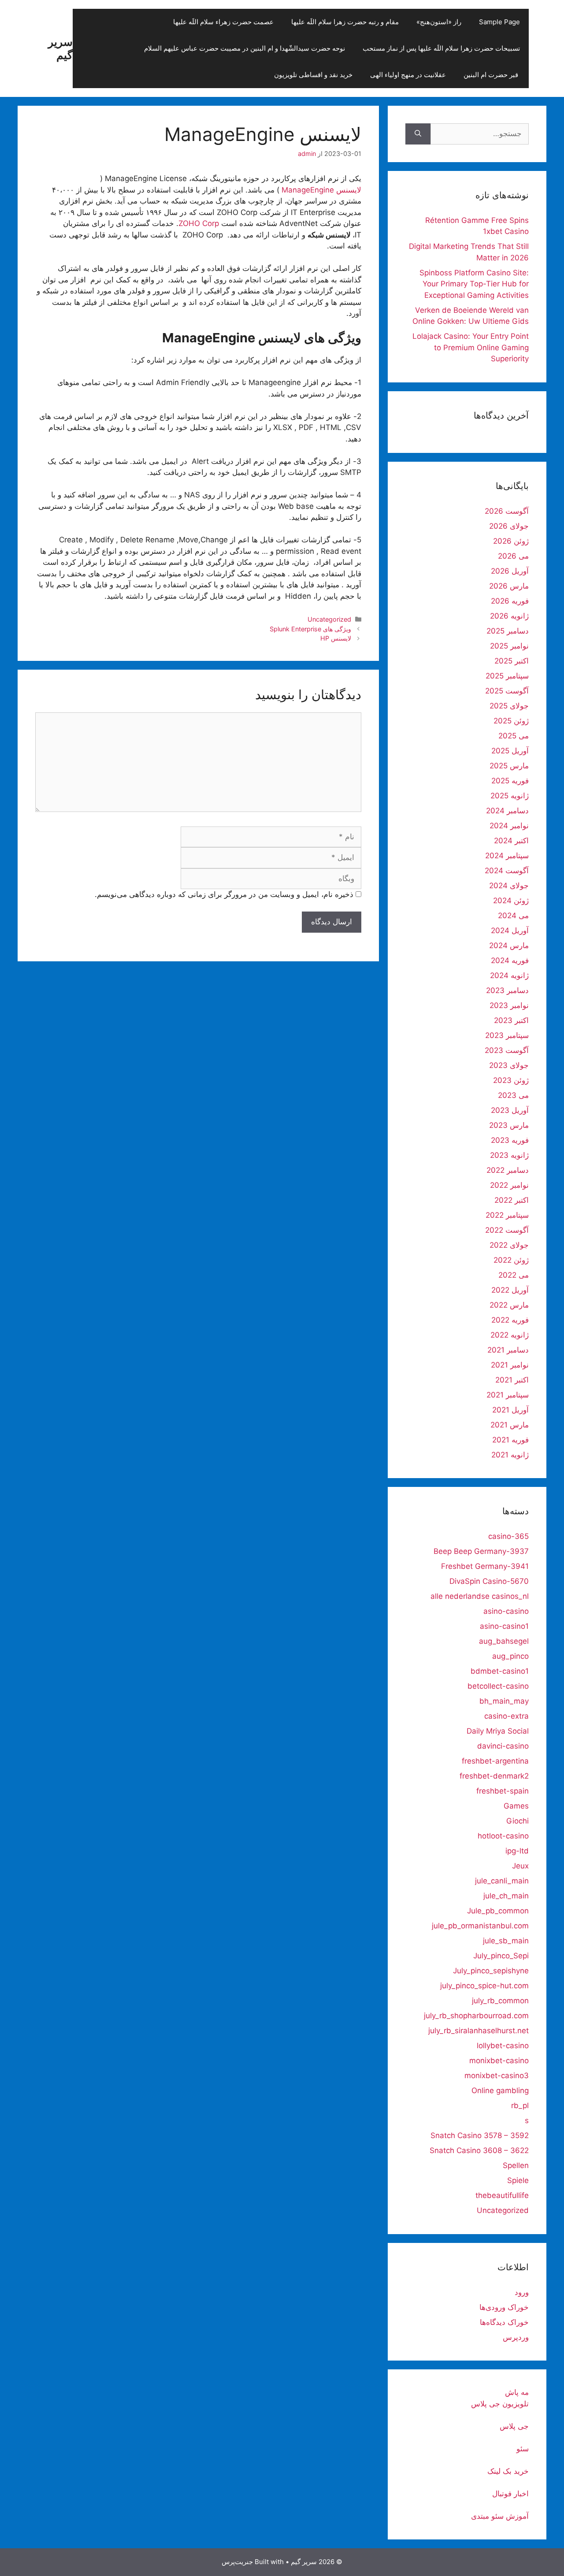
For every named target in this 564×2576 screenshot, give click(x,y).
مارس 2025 (509, 766)
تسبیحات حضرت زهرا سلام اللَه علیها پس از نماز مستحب (441, 48)
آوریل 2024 (510, 930)
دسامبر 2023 (507, 990)
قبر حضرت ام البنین (492, 75)
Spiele (518, 2180)
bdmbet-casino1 (500, 1671)
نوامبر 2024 (509, 826)
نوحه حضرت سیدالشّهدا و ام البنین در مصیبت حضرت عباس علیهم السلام (245, 48)
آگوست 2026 (507, 511)
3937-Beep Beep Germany (481, 1551)
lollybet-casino (503, 2046)
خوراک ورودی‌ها (504, 2307)
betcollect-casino (498, 1686)
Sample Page (499, 22)
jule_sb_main (506, 1941)
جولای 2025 (509, 706)
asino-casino (506, 1611)
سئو (523, 2449)
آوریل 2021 (510, 1410)
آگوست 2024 (507, 871)
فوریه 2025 (510, 781)
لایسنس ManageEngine (321, 190)
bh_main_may (504, 1701)
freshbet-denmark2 (494, 1776)
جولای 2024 (509, 886)
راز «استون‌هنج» (439, 22)
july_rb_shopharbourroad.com (476, 2016)
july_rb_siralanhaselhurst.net (479, 2031)
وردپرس (516, 2337)
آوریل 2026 (510, 571)
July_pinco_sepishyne (491, 1971)
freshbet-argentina (495, 1761)
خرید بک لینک (508, 2471)
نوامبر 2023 (509, 1005)
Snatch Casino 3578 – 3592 (480, 2135)
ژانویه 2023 (509, 1155)
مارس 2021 (510, 1425)
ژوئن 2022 (511, 1260)
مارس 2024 (509, 945)
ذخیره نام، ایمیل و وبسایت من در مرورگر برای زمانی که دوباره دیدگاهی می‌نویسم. (224, 894)
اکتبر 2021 (512, 1380)
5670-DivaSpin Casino (489, 1581)
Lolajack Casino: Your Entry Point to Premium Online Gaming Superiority (471, 347)
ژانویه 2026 (509, 616)
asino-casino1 (504, 1626)
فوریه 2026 (510, 601)
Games (516, 1806)
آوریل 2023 (510, 1110)
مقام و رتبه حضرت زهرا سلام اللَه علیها (345, 22)
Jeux (520, 1866)
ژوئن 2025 (511, 721)
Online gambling (500, 2090)
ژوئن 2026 (511, 541)
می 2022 (514, 1275)
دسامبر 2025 (508, 631)
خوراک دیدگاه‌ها (504, 2322)
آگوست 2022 (507, 1230)
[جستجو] (418, 134)
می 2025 (514, 736)
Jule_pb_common (498, 1911)
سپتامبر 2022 (507, 1215)
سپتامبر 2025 (507, 676)
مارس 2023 (509, 1125)
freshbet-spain (503, 1791)
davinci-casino (503, 1746)
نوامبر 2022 (509, 1185)
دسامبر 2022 (508, 1170)
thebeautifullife (502, 2195)
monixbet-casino (499, 2061)
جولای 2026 (509, 526)
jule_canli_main (502, 1881)
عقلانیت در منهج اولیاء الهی (408, 75)
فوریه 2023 (510, 1140)
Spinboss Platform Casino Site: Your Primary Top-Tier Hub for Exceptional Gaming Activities (474, 284)
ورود (522, 2292)
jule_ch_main (506, 1896)
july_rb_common (500, 2001)
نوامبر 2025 (509, 646)
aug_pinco (510, 1656)
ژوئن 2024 (511, 901)
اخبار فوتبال (510, 2494)
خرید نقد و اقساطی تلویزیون (313, 75)
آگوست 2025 (507, 691)
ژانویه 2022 (510, 1335)
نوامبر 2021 (510, 1365)
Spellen (516, 2165)
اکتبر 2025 (512, 661)
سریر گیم (60, 48)
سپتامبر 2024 (507, 856)
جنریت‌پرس (237, 2562)
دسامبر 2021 (508, 1350)
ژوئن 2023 (511, 1080)
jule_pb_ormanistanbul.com (480, 1926)
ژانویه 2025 (510, 796)
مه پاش (517, 2392)
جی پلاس (514, 2426)
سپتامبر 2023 (507, 1035)
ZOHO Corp (199, 223)
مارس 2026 (509, 586)
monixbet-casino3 (497, 2076)
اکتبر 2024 (511, 841)
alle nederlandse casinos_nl (480, 1596)
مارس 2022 (509, 1305)
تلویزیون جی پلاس (500, 2404)
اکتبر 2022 (512, 1200)
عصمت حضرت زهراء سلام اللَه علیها (223, 22)
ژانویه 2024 (509, 975)
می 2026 (513, 556)
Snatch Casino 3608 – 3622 (479, 2150)
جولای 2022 (509, 1245)
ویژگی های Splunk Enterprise (310, 629)
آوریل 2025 (510, 751)
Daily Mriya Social (498, 1731)
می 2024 (513, 915)
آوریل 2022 (510, 1290)
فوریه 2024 (510, 960)
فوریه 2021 (510, 1440)
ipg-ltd (517, 1851)
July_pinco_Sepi (501, 1956)
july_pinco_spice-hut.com (484, 1986)
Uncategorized (329, 619)
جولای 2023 (509, 1065)
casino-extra (506, 1716)
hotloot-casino (503, 1836)
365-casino (508, 1536)
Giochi (518, 1821)
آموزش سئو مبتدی (500, 2516)
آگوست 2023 (507, 1050)
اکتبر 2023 (511, 1020)
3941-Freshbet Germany (485, 1566)
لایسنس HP (336, 638)
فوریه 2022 (510, 1320)
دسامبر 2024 (507, 811)
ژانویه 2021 (510, 1455)
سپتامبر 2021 (508, 1395)
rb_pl (520, 2105)
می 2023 (513, 1095)
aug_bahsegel (504, 1641)
